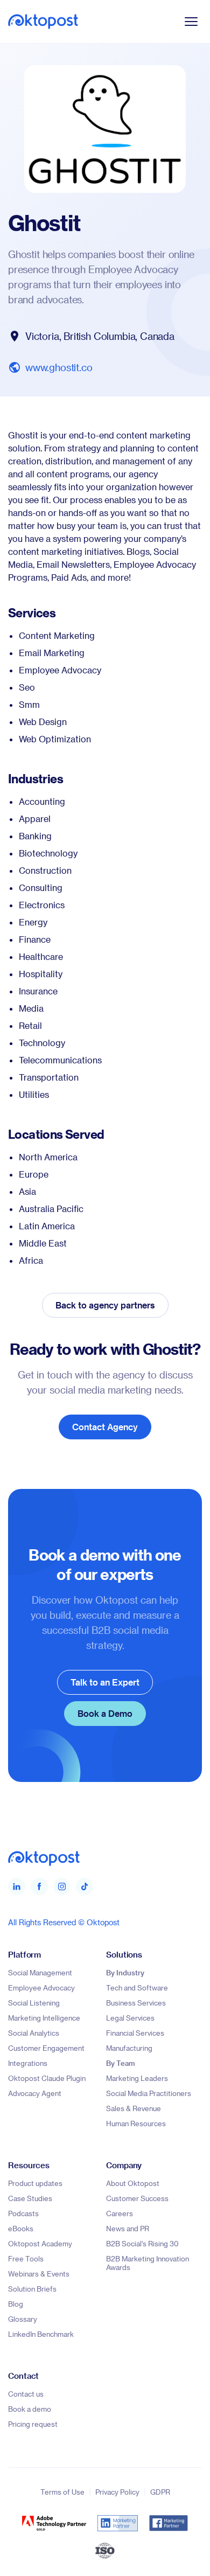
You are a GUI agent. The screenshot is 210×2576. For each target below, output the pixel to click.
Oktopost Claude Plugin (47, 2078)
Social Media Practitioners (149, 2093)
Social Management (40, 1972)
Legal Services (130, 2018)
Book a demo (30, 2409)
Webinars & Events (39, 2274)
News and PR (128, 2228)
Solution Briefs (32, 2289)
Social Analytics (34, 2033)
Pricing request (33, 2424)
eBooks (21, 2228)
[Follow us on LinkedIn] (17, 1886)
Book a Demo (105, 1713)
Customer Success (137, 2198)
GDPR (160, 2492)
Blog (16, 2304)
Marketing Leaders (137, 2078)
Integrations (28, 2063)
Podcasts (23, 2213)
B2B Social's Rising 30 (142, 2243)
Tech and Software (137, 1987)
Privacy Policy (117, 2492)
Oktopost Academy (40, 2243)
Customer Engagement (46, 2048)
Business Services (136, 2003)
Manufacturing (129, 2048)
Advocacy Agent (35, 2093)
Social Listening (34, 2003)
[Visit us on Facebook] (39, 1886)
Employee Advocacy (41, 1987)
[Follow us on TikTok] (85, 1886)
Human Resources (136, 2123)
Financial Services (135, 2033)
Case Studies (30, 2198)
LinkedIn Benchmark (41, 2334)
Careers (120, 2213)
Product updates (35, 2183)
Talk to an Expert (105, 1682)
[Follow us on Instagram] (62, 1886)
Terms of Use (62, 2492)
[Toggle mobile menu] (191, 22)
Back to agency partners (105, 1305)
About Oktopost (133, 2183)
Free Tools (26, 2258)
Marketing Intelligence (44, 2018)
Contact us (26, 2394)
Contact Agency (105, 1427)
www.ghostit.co (59, 367)
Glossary (23, 2319)
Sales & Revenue (134, 2108)
